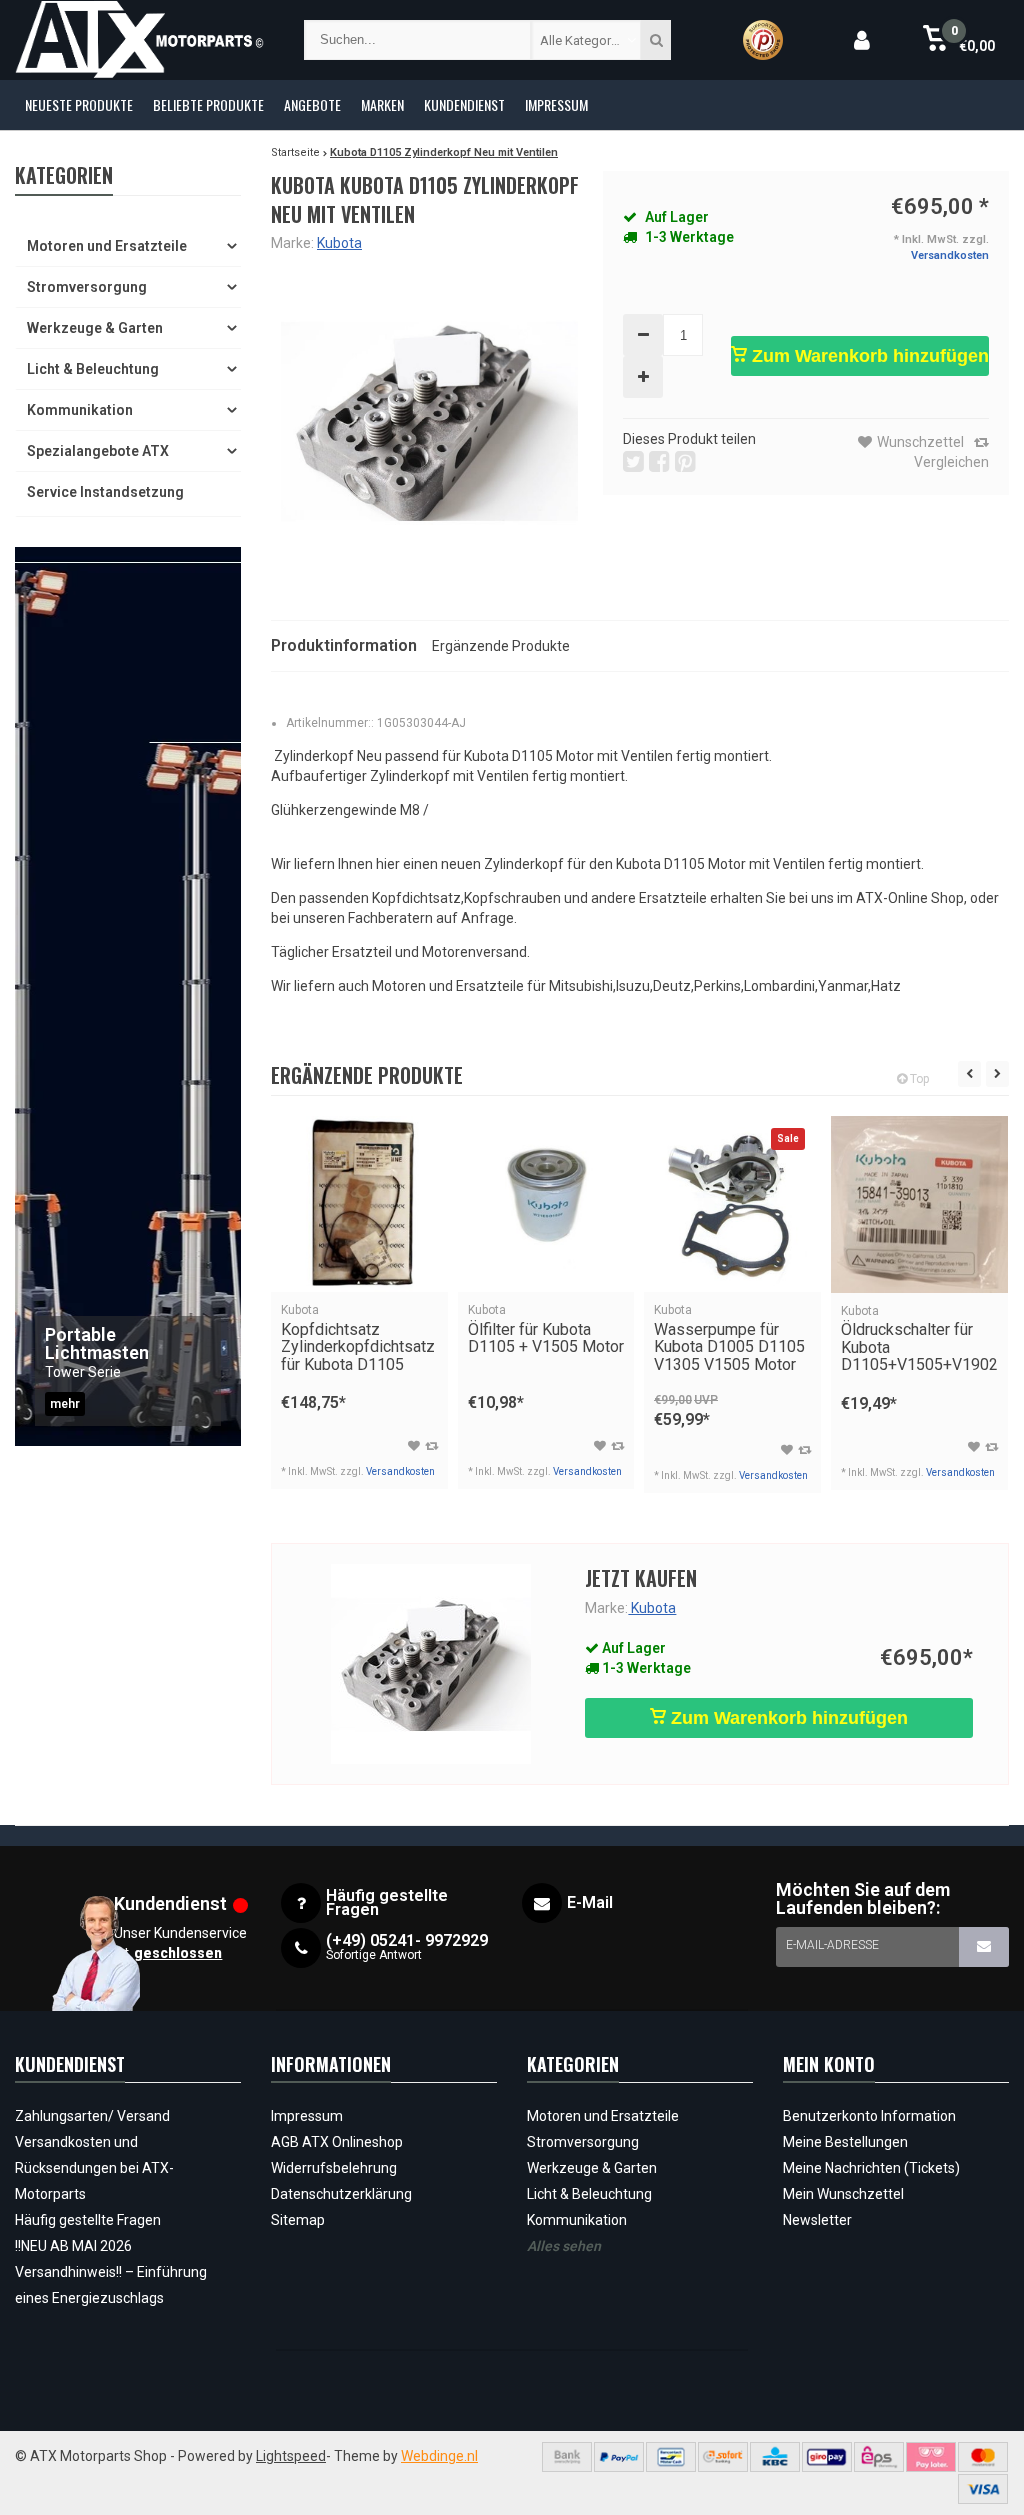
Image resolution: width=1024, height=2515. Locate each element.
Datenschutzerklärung (341, 2194)
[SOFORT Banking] (723, 2457)
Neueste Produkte (79, 104)
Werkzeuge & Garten (95, 328)
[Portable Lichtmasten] (128, 996)
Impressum (556, 104)
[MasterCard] (983, 2457)
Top (918, 1079)
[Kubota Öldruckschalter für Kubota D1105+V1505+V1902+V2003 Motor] (919, 1204)
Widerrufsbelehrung (334, 2168)
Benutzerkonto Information (869, 2116)
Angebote (312, 104)
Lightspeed (291, 2456)
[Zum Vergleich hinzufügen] (431, 1446)
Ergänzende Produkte (501, 646)
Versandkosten (950, 255)
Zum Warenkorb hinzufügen (868, 356)
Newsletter (817, 2220)
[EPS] (879, 2457)
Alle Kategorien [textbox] (584, 40)
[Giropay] (827, 2457)
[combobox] (586, 40)
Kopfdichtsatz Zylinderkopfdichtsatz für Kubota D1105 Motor (358, 1347)
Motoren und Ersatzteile (107, 246)
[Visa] (983, 2489)
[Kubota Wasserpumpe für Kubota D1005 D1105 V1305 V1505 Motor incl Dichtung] (732, 1204)
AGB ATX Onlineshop (337, 2142)
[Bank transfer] (567, 2457)
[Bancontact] (671, 2457)
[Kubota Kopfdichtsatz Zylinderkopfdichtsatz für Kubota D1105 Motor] (359, 1204)
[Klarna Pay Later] (931, 2457)
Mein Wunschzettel (843, 2194)
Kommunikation (80, 410)
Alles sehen (564, 2246)
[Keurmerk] (763, 40)
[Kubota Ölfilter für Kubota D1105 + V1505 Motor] (546, 1204)
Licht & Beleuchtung (93, 369)
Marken (382, 104)
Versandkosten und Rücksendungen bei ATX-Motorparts (94, 2168)
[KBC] (775, 2457)
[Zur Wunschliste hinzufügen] (414, 1446)
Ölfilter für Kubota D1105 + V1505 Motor (546, 1329)
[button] (959, 40)
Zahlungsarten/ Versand (92, 2116)
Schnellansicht (359, 1263)
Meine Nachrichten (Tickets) (871, 2168)
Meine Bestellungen (845, 2142)
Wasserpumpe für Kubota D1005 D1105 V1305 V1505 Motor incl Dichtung (729, 1347)
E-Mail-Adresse (832, 1945)
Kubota (339, 243)
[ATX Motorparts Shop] (139, 40)
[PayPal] (619, 2457)
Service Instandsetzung (105, 492)
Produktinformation (344, 645)
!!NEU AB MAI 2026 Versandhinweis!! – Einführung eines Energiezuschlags (111, 2272)
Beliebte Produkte (208, 104)
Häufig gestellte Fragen (88, 2220)
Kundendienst (464, 104)
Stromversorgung (87, 287)
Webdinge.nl (439, 2456)
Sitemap (298, 2220)
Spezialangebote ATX (98, 451)
